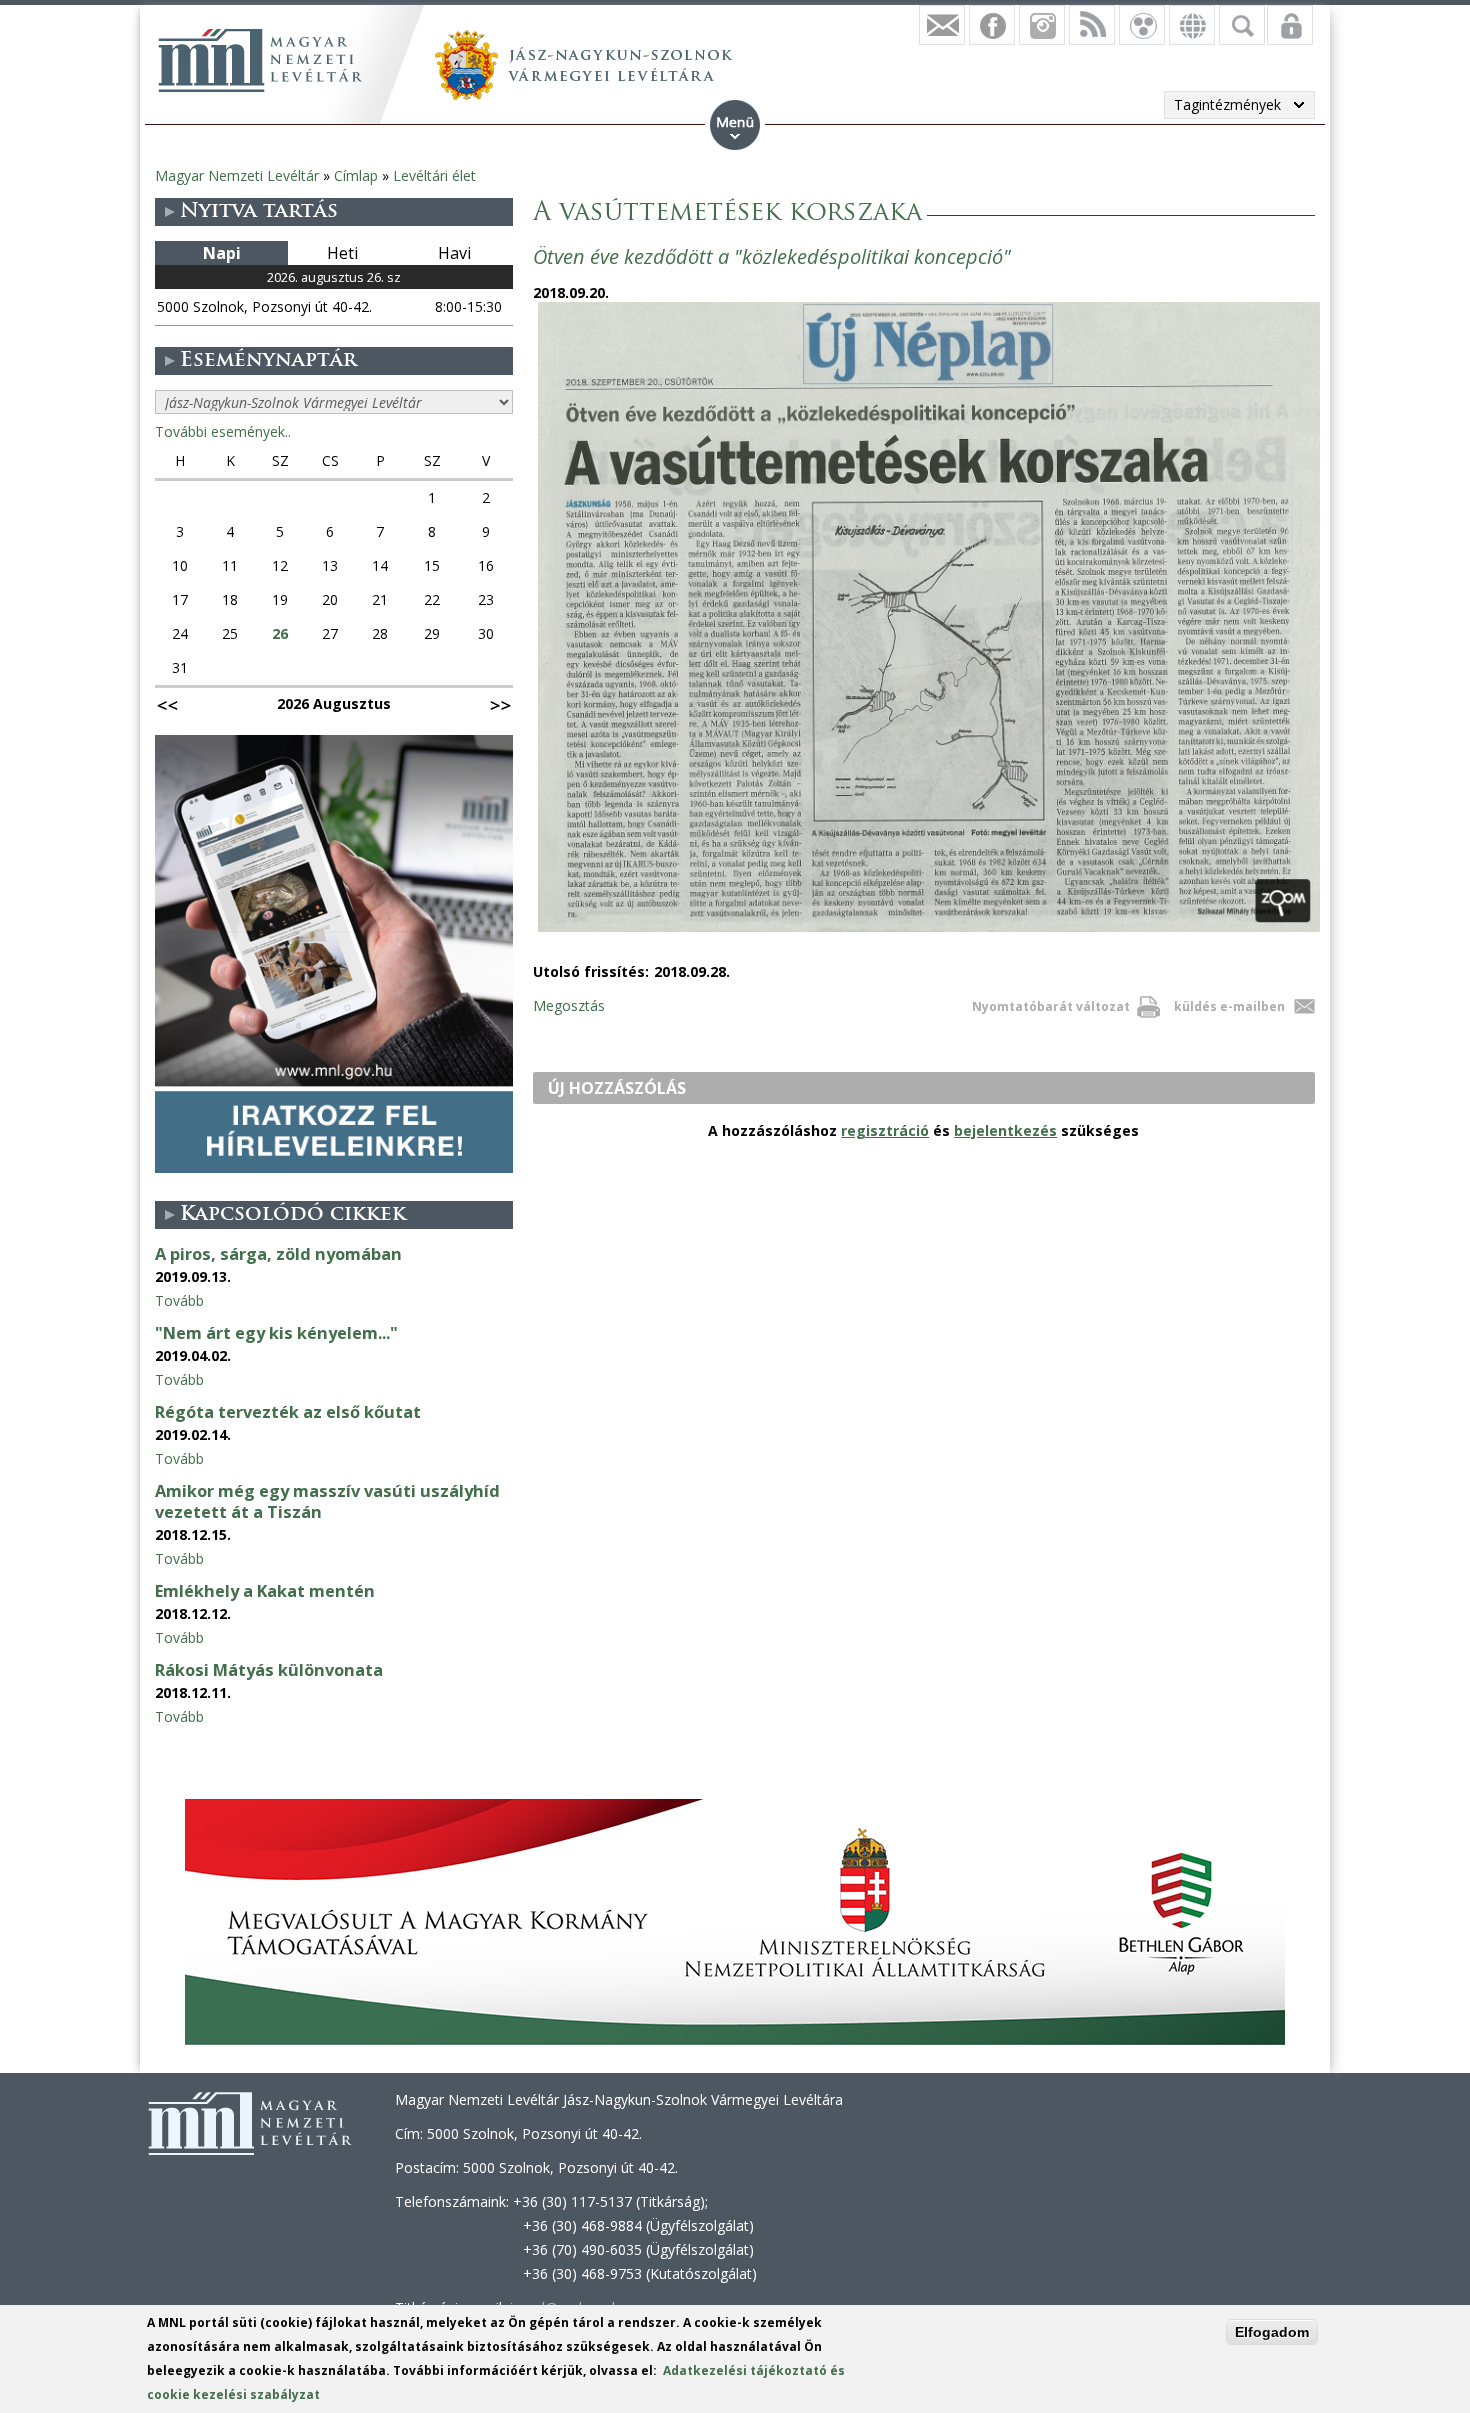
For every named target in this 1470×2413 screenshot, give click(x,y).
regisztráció (885, 1130)
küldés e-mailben (1229, 1006)
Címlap (356, 175)
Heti (342, 253)
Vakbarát (1142, 25)
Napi (222, 253)
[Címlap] (260, 60)
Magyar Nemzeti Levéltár (237, 175)
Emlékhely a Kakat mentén (265, 1591)
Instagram (1042, 25)
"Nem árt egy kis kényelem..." (276, 1333)
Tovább (179, 1300)
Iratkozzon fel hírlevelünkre (942, 25)
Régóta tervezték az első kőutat (288, 1412)
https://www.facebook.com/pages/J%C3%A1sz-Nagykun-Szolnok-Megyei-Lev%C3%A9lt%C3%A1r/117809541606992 (992, 25)
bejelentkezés (1005, 1130)
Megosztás (569, 1005)
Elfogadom (1272, 2332)
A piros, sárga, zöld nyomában (278, 1254)
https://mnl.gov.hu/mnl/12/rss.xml (1092, 25)
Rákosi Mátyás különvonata (269, 1670)
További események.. (223, 431)
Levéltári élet (434, 175)
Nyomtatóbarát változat (1051, 1006)
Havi (454, 253)
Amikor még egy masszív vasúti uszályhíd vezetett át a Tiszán (327, 1501)
